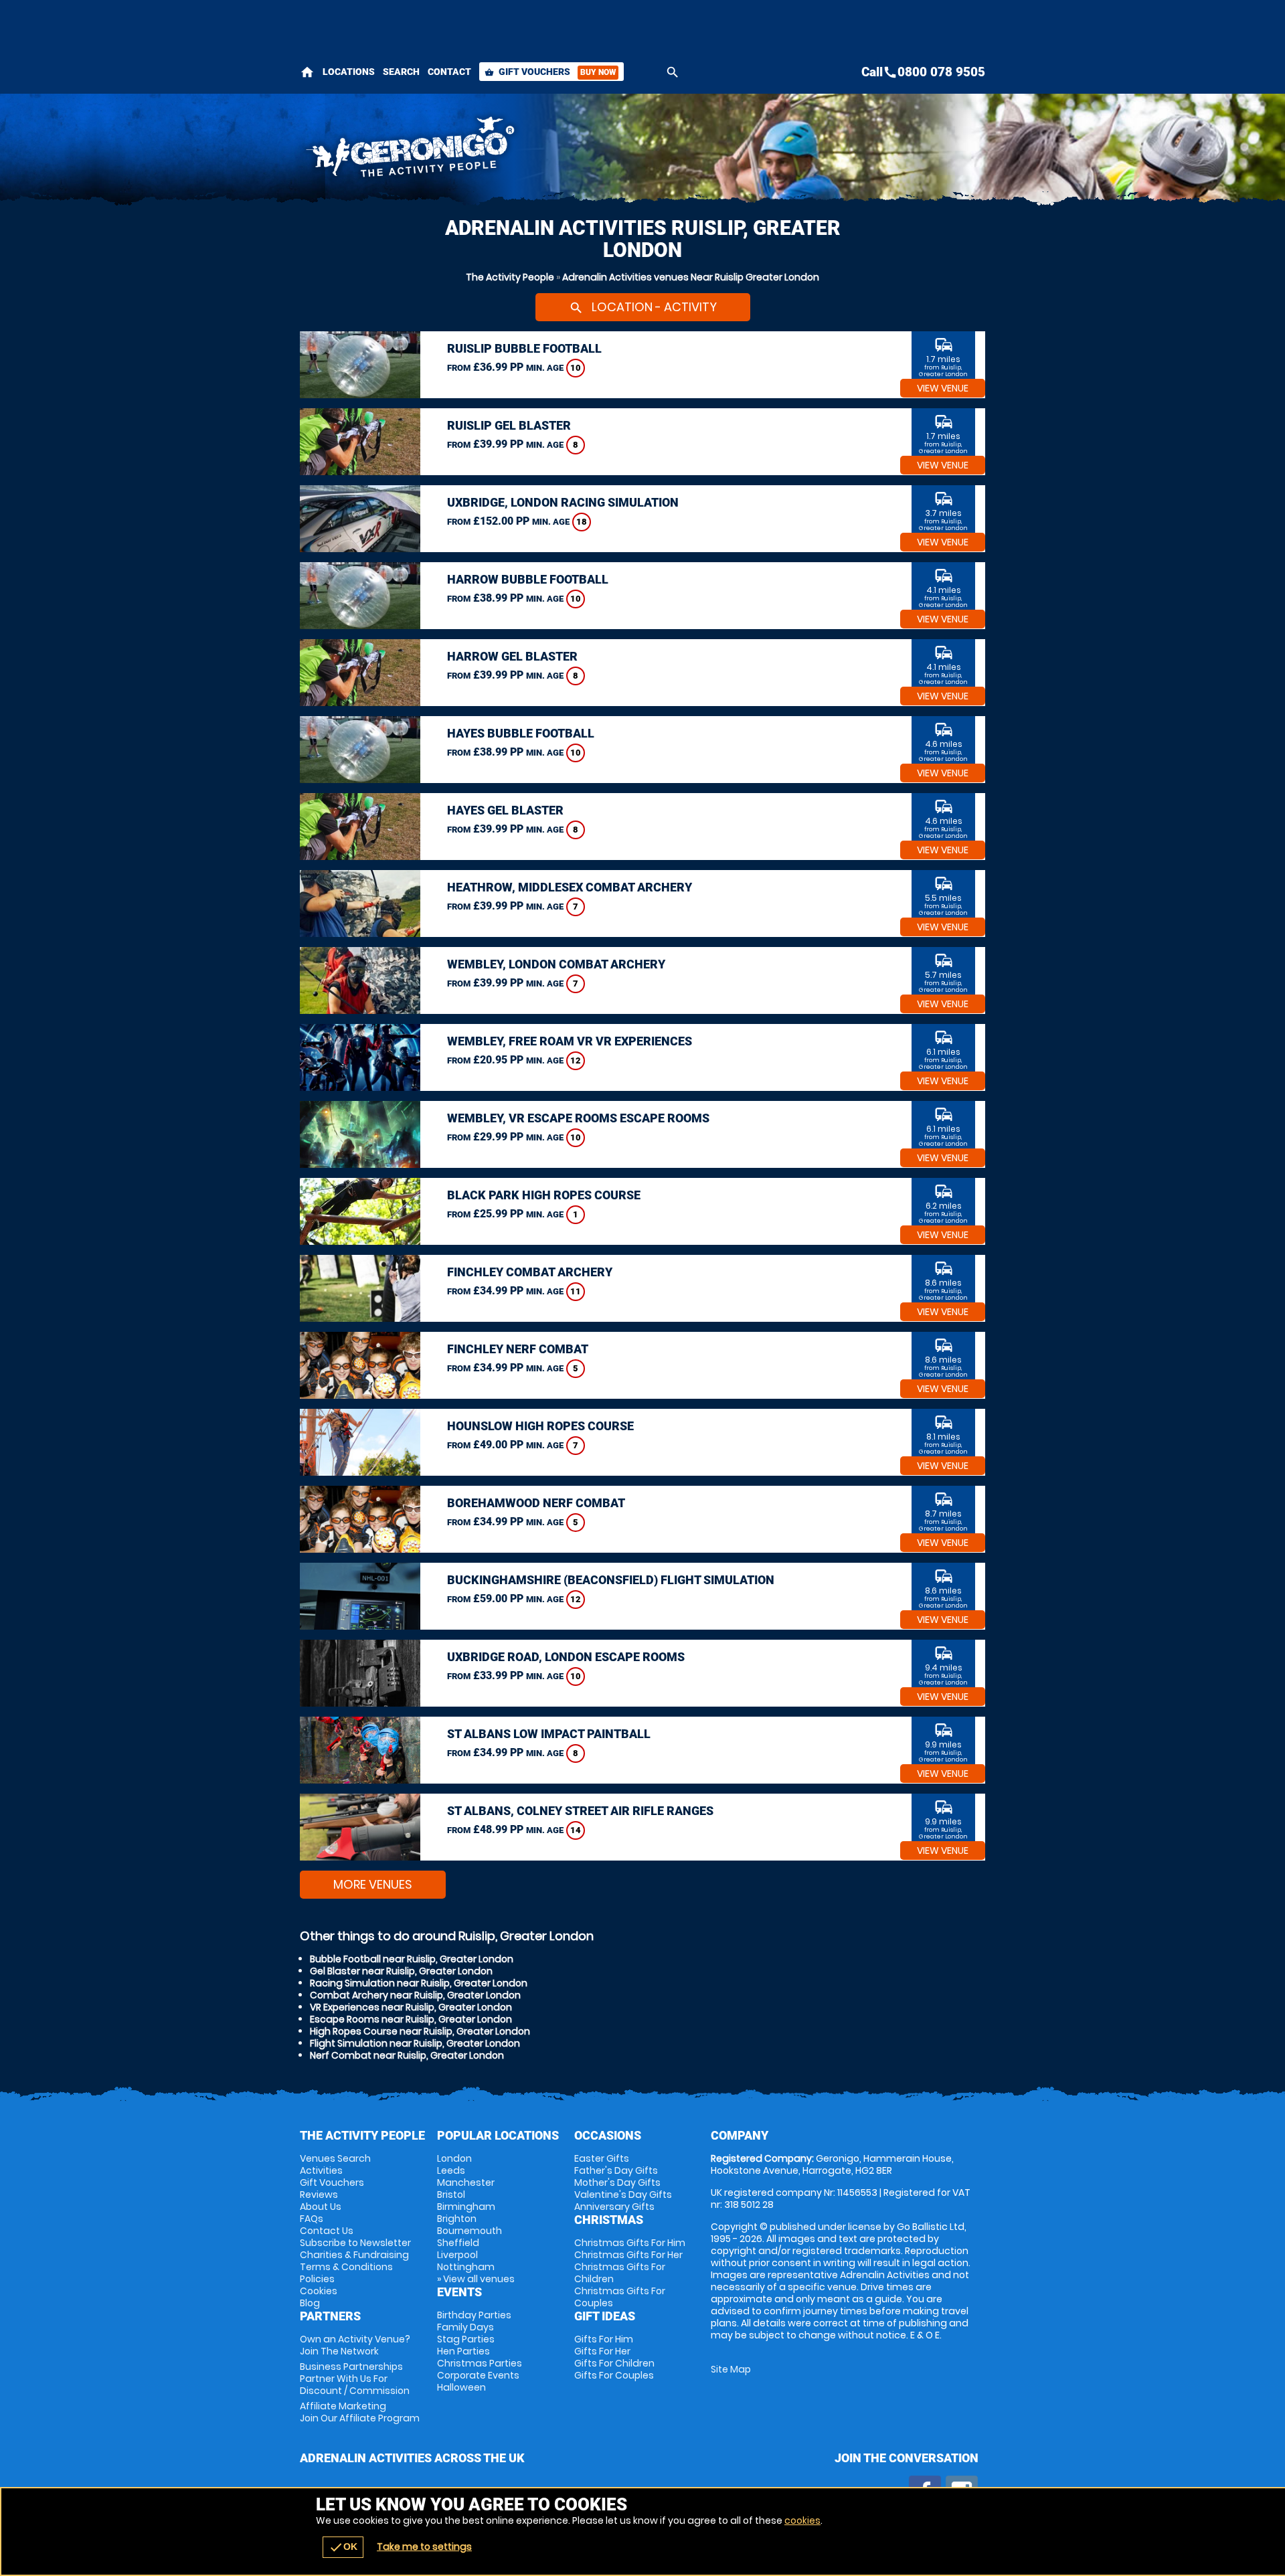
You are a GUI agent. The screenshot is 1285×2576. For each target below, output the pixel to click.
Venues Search (335, 2158)
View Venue (943, 388)
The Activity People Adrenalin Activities (523, 151)
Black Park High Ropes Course (544, 1195)
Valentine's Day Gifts (623, 2195)
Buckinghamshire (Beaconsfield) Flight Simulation (611, 1580)
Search (401, 72)
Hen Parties (463, 2351)
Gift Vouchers (550, 72)
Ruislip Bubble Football (524, 348)
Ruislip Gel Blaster (509, 425)
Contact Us (327, 2231)
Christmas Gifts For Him (630, 2243)
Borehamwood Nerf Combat (536, 1503)
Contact (449, 72)
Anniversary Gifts (614, 2207)
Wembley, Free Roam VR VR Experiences (570, 1041)
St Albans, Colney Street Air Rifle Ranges (580, 1811)
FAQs (312, 2219)
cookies (802, 2520)
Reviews (319, 2195)
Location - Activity (643, 307)
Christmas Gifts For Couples (620, 2297)
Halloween (461, 2387)
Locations (349, 72)
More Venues (373, 1884)
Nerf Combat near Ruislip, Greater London (407, 2055)
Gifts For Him (604, 2339)
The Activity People (510, 277)
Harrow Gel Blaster (512, 656)
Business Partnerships (355, 2379)
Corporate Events (478, 2375)
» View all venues (476, 2279)
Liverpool (457, 2255)
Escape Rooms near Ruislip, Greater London (411, 2019)
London (454, 2158)
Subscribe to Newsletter (355, 2243)
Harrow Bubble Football (528, 579)
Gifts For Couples (614, 2375)
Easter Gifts (602, 2158)
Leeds (451, 2170)
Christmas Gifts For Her (628, 2255)
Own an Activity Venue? (355, 2345)
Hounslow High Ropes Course (540, 1426)
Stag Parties (466, 2339)
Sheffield (458, 2243)
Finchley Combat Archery (530, 1272)
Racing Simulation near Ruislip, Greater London (419, 1983)
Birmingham (466, 2207)
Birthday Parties (474, 2315)
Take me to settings (424, 2547)
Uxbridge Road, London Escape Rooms (566, 1657)
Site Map (731, 2369)
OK (343, 2547)
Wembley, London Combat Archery (556, 964)
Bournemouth (469, 2231)
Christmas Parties (480, 2363)
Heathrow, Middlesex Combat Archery (570, 887)
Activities (321, 2170)
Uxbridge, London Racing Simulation (563, 502)
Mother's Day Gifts (617, 2182)
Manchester (466, 2182)
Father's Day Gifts (616, 2170)
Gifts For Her (602, 2351)
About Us (321, 2207)
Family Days (465, 2327)
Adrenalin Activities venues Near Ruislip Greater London (691, 277)
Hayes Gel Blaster (505, 810)
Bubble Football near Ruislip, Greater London (412, 1959)
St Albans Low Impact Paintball (549, 1734)
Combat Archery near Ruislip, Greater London (415, 1995)
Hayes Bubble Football (521, 733)
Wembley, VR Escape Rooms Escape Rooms (578, 1118)
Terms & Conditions (346, 2267)
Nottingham (466, 2267)
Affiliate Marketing (360, 2412)
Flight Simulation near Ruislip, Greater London (415, 2043)
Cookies (319, 2291)
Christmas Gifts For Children (620, 2273)
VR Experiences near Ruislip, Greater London (411, 2007)
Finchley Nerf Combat (518, 1349)
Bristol (451, 2195)
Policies (317, 2279)
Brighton (457, 2219)
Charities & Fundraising (354, 2255)
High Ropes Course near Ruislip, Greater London (420, 2031)
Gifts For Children (614, 2363)
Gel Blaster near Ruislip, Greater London (401, 1971)
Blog (310, 2303)
